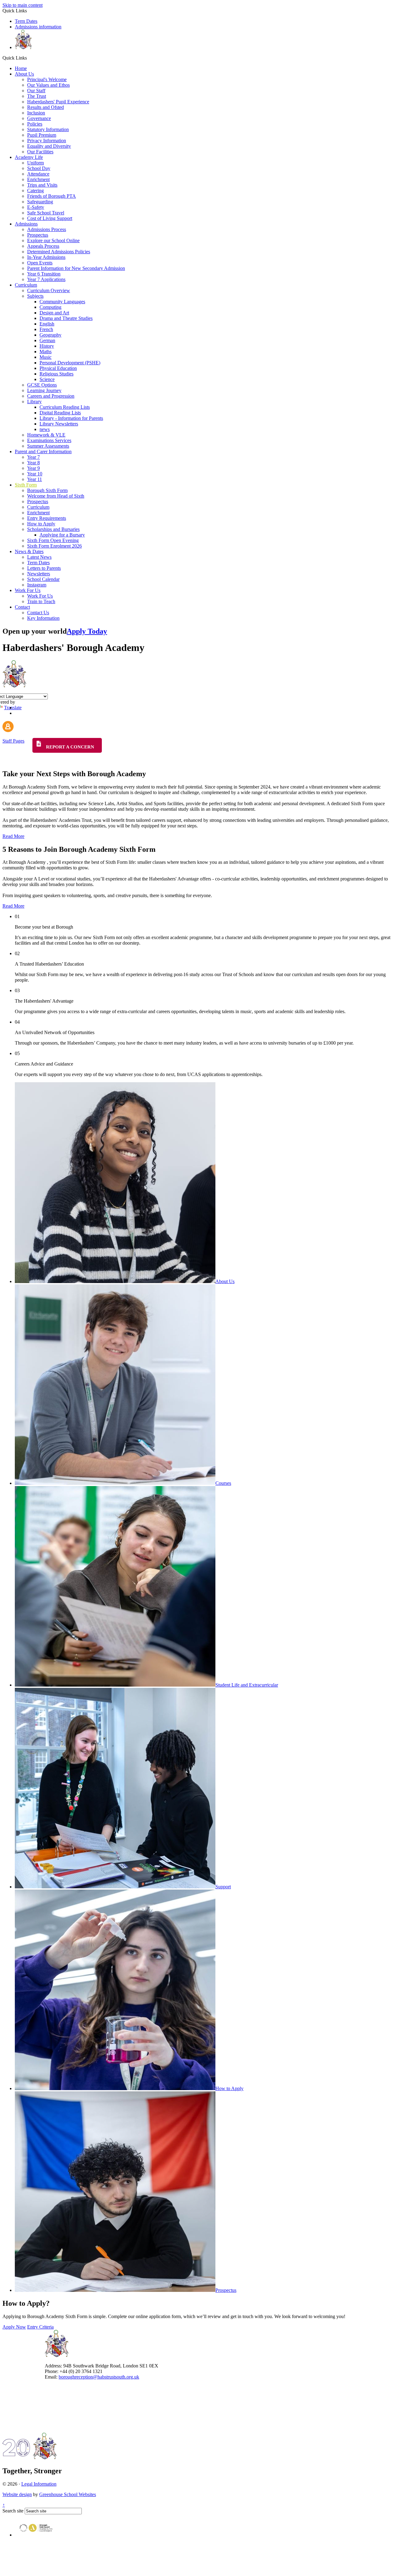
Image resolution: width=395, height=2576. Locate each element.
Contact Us (38, 613)
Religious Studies (56, 374)
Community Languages (62, 302)
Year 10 (35, 474)
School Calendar (43, 579)
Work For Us (28, 590)
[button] (29, 58)
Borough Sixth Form (47, 490)
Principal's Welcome (47, 79)
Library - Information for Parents (71, 418)
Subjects (35, 296)
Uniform (35, 163)
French (46, 329)
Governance (39, 118)
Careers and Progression (51, 396)
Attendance (38, 174)
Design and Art (54, 313)
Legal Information (39, 2484)
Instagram (37, 585)
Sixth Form (26, 485)
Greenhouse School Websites (68, 2494)
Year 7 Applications (46, 279)
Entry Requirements (47, 518)
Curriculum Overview (49, 290)
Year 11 (35, 479)
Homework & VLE (46, 435)
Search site (13, 2511)
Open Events (40, 263)
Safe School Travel (46, 213)
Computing (50, 307)
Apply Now (14, 2327)
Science (47, 379)
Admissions (26, 224)
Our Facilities (40, 152)
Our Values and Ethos (48, 85)
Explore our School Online (53, 240)
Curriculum (26, 285)
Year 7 (33, 457)
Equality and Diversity (49, 146)
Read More (13, 836)
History (47, 346)
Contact (22, 607)
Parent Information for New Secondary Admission (76, 268)
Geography (50, 335)
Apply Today (87, 631)
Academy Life (29, 157)
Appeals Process (43, 246)
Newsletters (39, 574)
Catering (35, 191)
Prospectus (38, 235)
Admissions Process (47, 229)
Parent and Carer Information (43, 451)
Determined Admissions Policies (59, 252)
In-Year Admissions (46, 257)
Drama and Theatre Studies (66, 318)
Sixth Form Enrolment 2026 (54, 546)
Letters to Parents (44, 568)
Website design (17, 2494)
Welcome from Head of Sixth (56, 496)
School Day (39, 168)
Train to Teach (41, 601)
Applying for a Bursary (62, 535)
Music (46, 357)
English (47, 324)
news (45, 429)
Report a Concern (69, 747)
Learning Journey (44, 390)
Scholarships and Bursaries (53, 529)
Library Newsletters (59, 424)
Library (34, 402)
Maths (46, 352)
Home (21, 68)
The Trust (37, 96)
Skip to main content (23, 5)
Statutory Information (48, 129)
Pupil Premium (42, 135)
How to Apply (41, 524)
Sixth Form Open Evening (53, 540)
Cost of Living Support (50, 218)
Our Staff (36, 91)
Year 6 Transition (44, 274)
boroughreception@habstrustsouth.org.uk (99, 2377)
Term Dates (26, 21)
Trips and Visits (42, 185)
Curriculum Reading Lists (65, 407)
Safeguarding (40, 202)
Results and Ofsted (46, 107)
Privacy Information (47, 141)
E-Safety (36, 207)
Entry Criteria (40, 2327)
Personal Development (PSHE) (70, 363)
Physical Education (58, 368)
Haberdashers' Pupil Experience (58, 102)
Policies (35, 124)
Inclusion (36, 113)
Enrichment (38, 179)
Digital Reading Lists (60, 413)
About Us (24, 74)
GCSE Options (42, 385)
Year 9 (33, 468)
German (47, 340)
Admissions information (38, 27)
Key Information (43, 618)
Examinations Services (49, 440)
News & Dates (29, 551)
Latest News (39, 557)
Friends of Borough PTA (52, 196)
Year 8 (33, 463)
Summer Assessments (48, 446)
